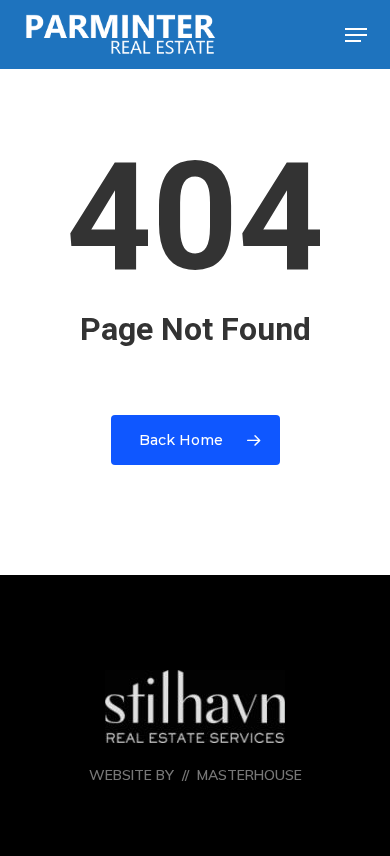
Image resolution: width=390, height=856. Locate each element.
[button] (356, 35)
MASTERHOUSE (249, 775)
